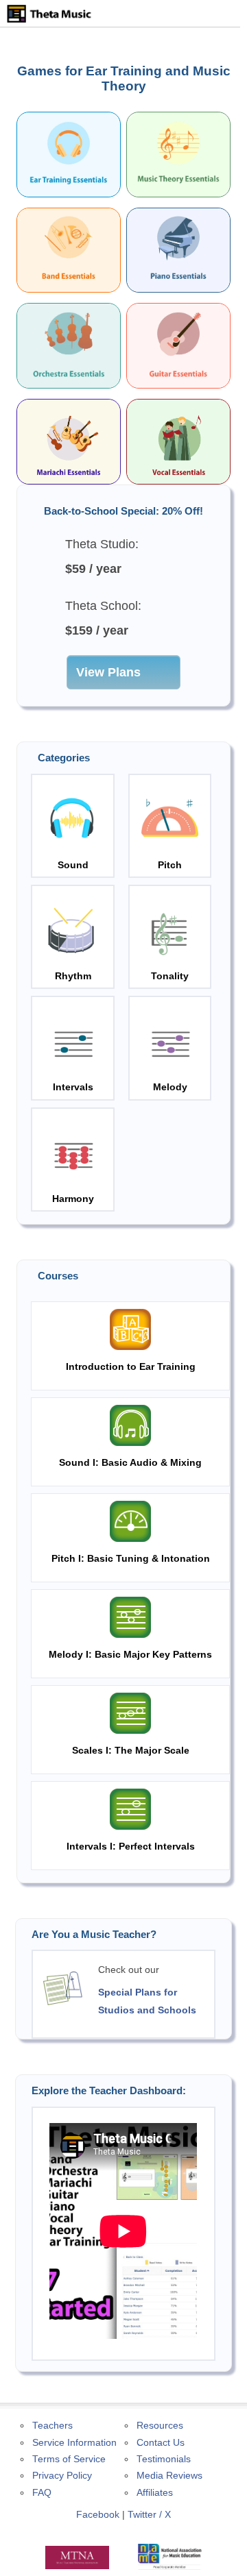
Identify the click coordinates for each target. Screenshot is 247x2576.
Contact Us (161, 2443)
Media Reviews (169, 2476)
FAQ (42, 2493)
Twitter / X (149, 2515)
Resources (160, 2426)
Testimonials (164, 2459)
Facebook (98, 2515)
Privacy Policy (62, 2476)
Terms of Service (69, 2459)
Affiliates (155, 2493)
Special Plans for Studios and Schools (147, 2001)
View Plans (108, 672)
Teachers (52, 2426)
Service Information (74, 2443)
